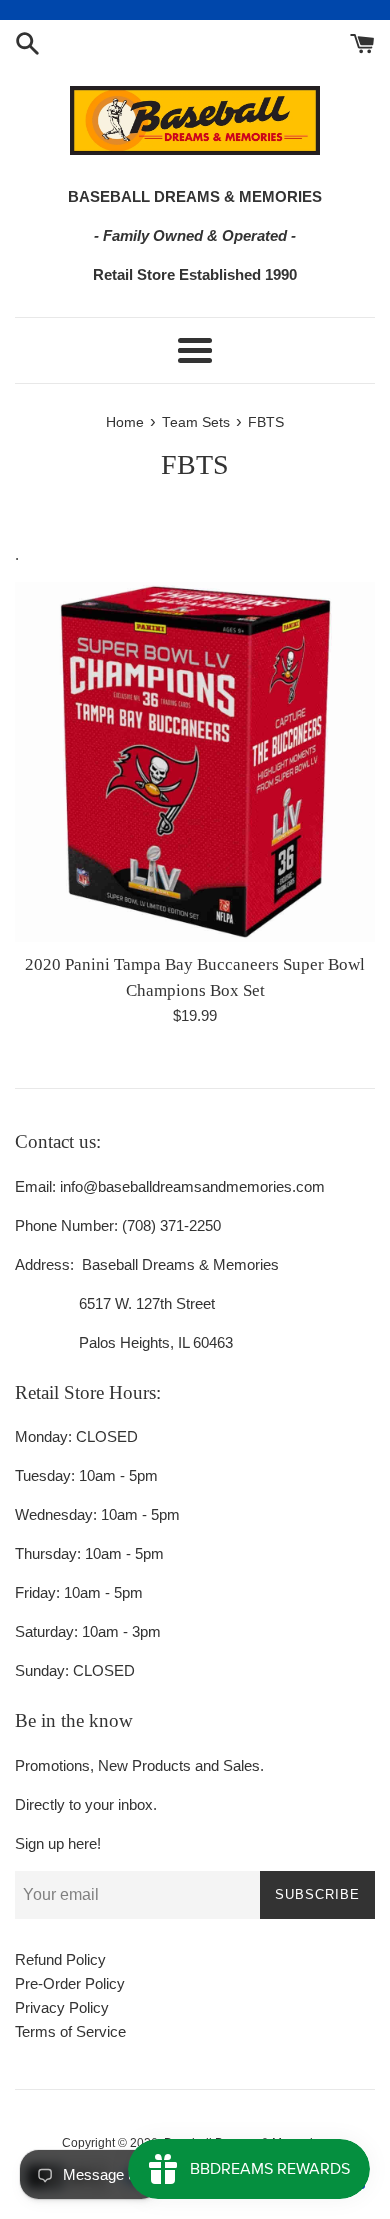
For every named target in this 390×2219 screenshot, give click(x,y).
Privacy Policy (62, 2007)
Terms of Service (70, 2031)
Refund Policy (60, 1959)
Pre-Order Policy (70, 1983)
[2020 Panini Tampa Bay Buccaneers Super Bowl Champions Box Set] (195, 762)
